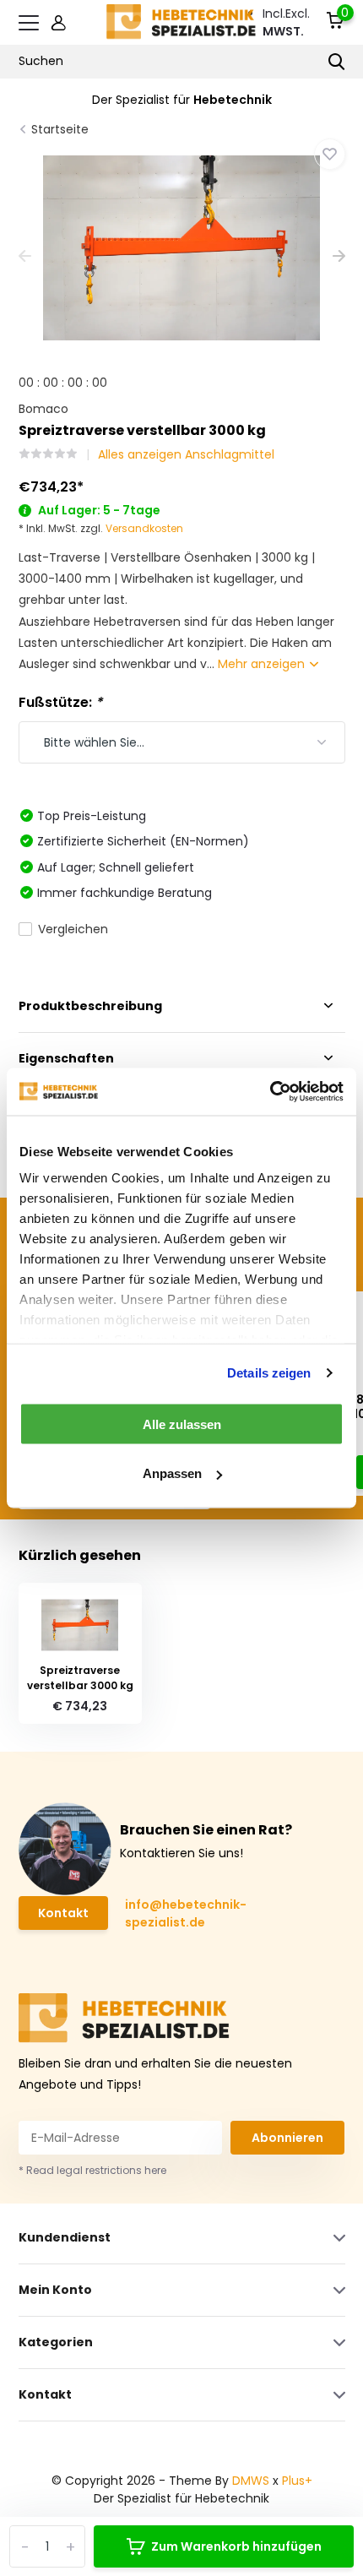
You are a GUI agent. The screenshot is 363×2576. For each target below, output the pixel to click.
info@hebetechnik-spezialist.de (186, 1913)
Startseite (60, 129)
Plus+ (297, 2481)
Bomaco (43, 409)
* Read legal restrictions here (92, 2170)
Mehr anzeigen (263, 664)
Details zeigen (269, 1373)
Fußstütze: (60, 702)
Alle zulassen (182, 1424)
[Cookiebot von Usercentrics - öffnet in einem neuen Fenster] (270, 1092)
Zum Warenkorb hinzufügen (236, 2546)
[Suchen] (337, 62)
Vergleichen (73, 929)
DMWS (251, 2481)
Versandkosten (144, 528)
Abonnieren (287, 2138)
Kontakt (63, 1913)
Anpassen (172, 1473)
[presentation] (25, 257)
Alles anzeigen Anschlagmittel (186, 454)
